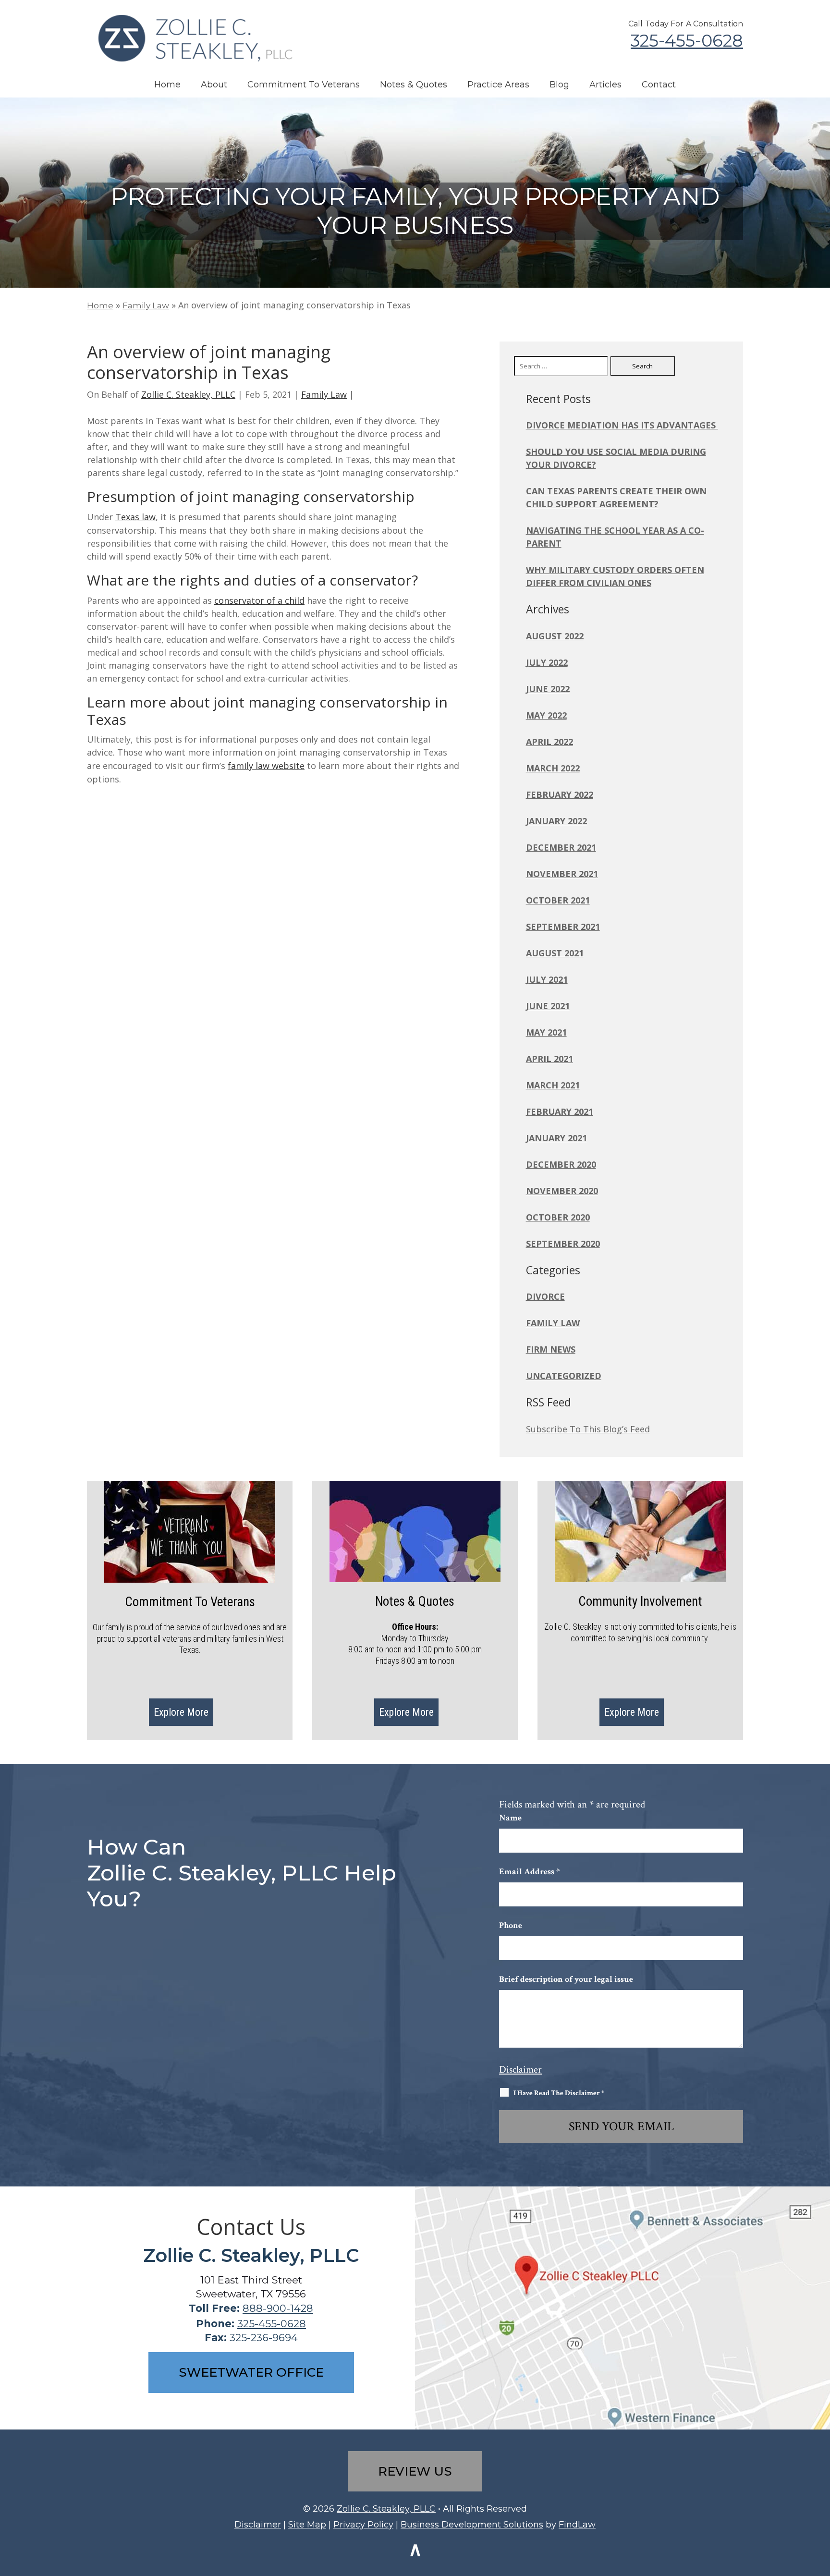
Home (167, 85)
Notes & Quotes (414, 85)
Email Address (529, 1872)
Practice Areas (498, 85)
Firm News (551, 1349)
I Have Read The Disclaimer (559, 2093)
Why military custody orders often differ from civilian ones (615, 576)
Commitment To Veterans (304, 85)
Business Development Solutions (472, 2525)
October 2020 (558, 1217)
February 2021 (560, 1111)
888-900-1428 (278, 2308)
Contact (659, 85)
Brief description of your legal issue (566, 1979)
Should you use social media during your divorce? (616, 458)
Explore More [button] (181, 1712)
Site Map (307, 2525)
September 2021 (563, 927)
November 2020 (562, 1191)
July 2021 (547, 979)
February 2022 (560, 794)
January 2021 (556, 1138)
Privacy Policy (363, 2525)
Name (510, 1818)
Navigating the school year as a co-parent (615, 537)
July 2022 (547, 662)
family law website (266, 766)
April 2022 (549, 742)
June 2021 (548, 1006)
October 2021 (558, 900)
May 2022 (546, 715)
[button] (820, 2506)
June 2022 (548, 689)
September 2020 (563, 1244)
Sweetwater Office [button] (251, 2372)
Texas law (135, 517)
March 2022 (553, 768)
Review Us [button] (415, 2471)
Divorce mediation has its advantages (622, 425)
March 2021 (553, 1085)
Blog (559, 85)
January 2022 (556, 821)
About (214, 85)
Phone (511, 1925)
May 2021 (546, 1032)
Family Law (324, 394)
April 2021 (549, 1059)
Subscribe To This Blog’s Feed (588, 1429)
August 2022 (555, 636)
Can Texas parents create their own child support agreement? (616, 497)
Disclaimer (520, 2069)
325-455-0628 (687, 41)
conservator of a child (259, 600)
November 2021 (562, 874)
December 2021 (561, 847)
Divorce (545, 1296)
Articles (605, 85)
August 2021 (555, 953)
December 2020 (561, 1164)
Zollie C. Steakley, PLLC (188, 394)
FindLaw (577, 2525)
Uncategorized (564, 1376)
